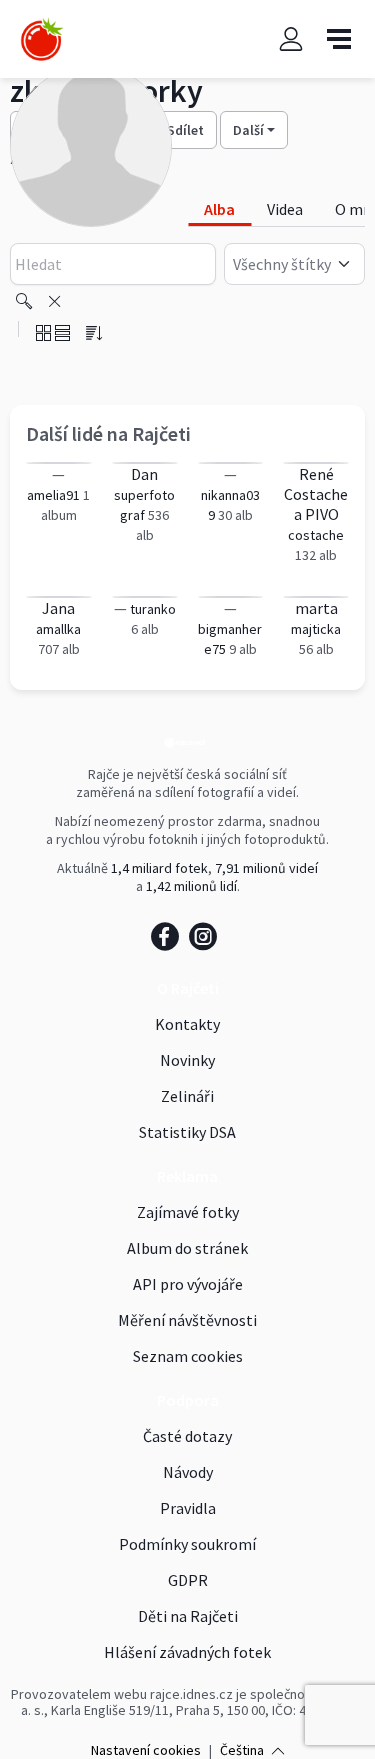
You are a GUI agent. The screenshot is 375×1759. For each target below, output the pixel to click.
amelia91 (53, 495)
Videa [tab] (285, 209)
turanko (153, 609)
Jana (58, 608)
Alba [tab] (219, 209)
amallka (58, 629)
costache (316, 535)
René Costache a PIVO (316, 494)
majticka (316, 629)
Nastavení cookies (146, 1750)
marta (316, 608)
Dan (144, 474)
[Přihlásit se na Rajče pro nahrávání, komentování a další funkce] (291, 38)
